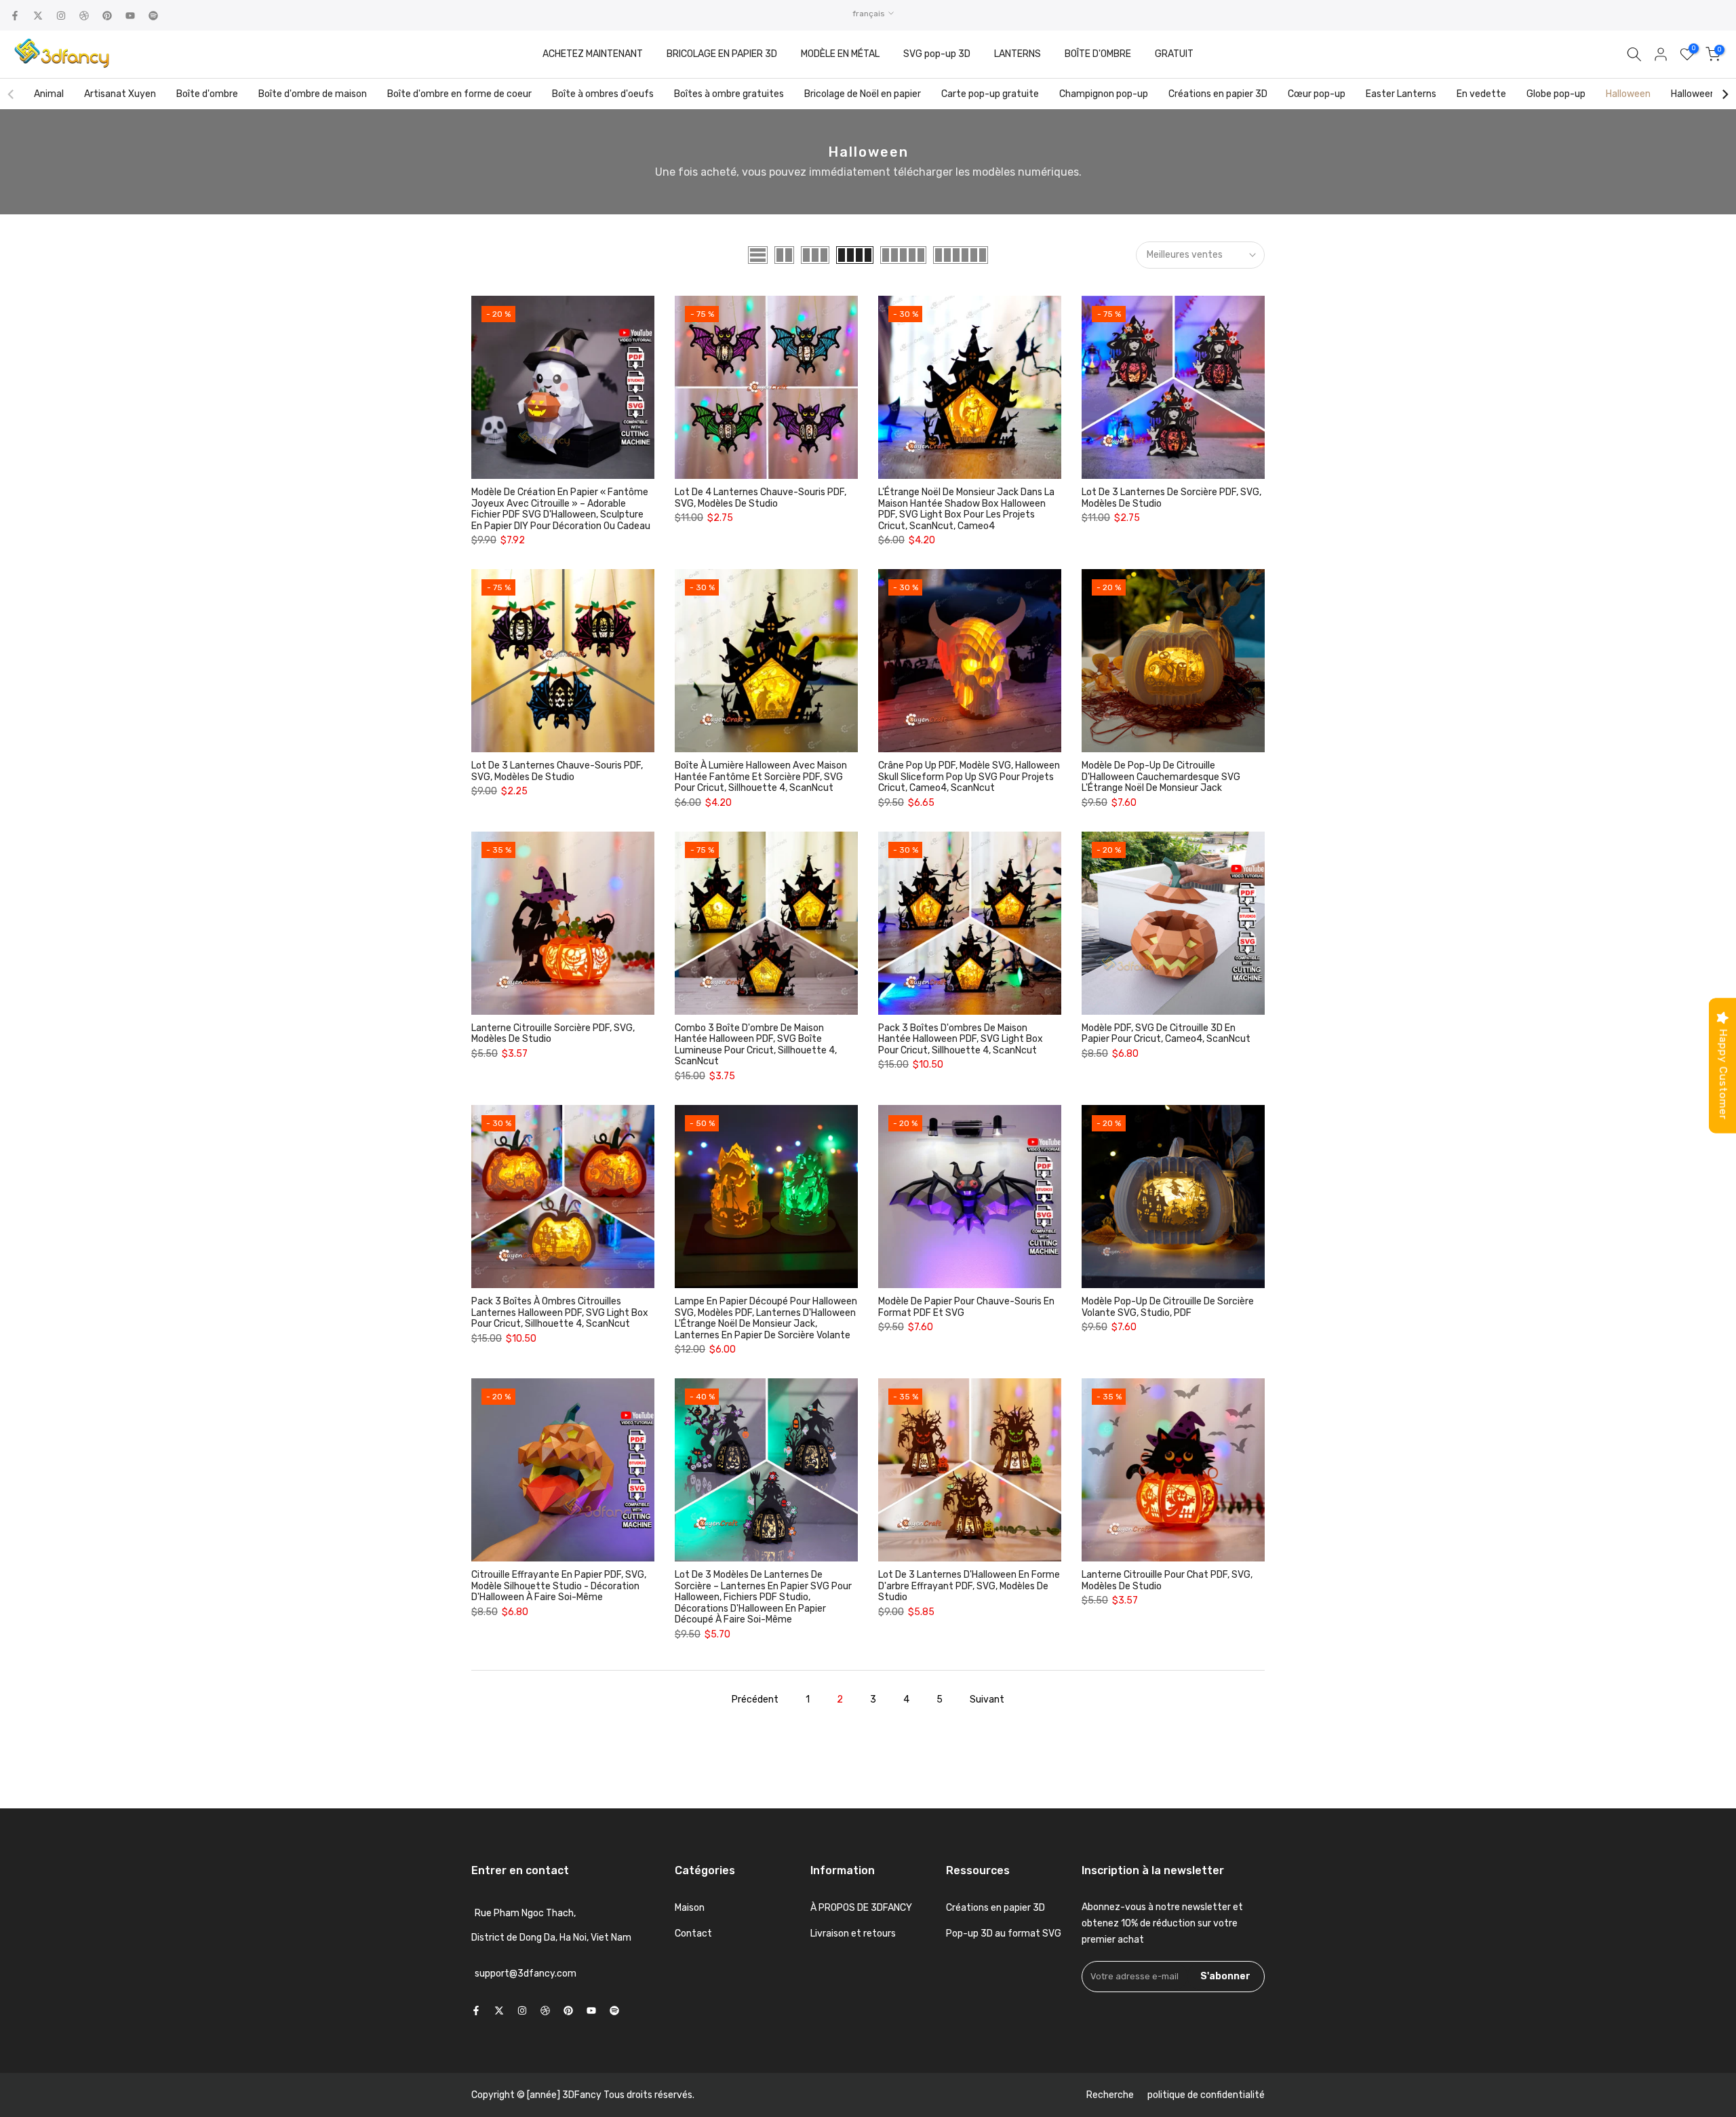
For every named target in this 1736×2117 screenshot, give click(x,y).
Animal (49, 94)
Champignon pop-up (1104, 94)
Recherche (1110, 2095)
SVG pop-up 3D (937, 54)
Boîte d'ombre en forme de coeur (459, 94)
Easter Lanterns (1401, 94)
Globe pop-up (1556, 94)
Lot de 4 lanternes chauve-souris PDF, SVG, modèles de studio (761, 498)
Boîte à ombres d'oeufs (603, 94)
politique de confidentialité (1206, 2095)
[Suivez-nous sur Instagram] (61, 16)
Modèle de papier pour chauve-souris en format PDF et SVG (966, 1307)
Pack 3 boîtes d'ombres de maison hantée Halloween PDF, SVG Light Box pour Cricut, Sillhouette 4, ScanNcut (961, 1039)
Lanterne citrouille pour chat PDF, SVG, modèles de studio (1167, 1580)
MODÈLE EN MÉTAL (840, 54)
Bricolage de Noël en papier (863, 94)
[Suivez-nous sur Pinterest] (107, 16)
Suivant (987, 1700)
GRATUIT (1174, 54)
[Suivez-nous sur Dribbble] (84, 16)
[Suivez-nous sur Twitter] (38, 16)
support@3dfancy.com (526, 1974)
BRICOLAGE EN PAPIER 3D (722, 54)
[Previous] (12, 94)
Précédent (755, 1700)
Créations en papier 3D (1218, 94)
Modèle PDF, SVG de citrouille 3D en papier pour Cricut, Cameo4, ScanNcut (1166, 1034)
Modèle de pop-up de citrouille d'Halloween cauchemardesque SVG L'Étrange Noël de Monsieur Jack (1161, 777)
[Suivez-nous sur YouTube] (130, 16)
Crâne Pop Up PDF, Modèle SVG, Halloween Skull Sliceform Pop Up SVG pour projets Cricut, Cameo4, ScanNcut (969, 777)
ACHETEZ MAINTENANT (593, 54)
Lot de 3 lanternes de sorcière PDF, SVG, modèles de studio (1171, 498)
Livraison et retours (853, 1934)
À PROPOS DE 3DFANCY (861, 1908)
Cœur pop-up (1317, 94)
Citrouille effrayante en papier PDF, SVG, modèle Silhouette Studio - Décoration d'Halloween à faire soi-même (559, 1586)
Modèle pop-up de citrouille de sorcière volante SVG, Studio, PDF (1168, 1307)
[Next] (1724, 94)
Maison (690, 1908)
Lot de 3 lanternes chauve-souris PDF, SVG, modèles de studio (557, 771)
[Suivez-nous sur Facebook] (15, 16)
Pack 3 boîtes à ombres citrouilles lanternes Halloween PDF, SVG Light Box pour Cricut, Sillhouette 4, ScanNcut (560, 1313)
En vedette (1481, 94)
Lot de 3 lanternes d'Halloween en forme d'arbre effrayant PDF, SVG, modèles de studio (969, 1586)
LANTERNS (1018, 54)
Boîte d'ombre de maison (313, 94)
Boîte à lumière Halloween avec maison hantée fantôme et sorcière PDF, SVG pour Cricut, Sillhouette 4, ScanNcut (761, 777)
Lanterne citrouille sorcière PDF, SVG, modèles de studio (553, 1034)
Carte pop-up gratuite (990, 94)
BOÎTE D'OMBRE (1098, 54)
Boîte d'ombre (207, 94)
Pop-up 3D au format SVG (1004, 1934)
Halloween (1628, 94)
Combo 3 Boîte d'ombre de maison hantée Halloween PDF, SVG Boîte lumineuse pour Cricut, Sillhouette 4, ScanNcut (756, 1045)
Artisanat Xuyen (120, 94)
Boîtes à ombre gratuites (729, 94)
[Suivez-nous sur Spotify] (153, 16)
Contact (693, 1934)
